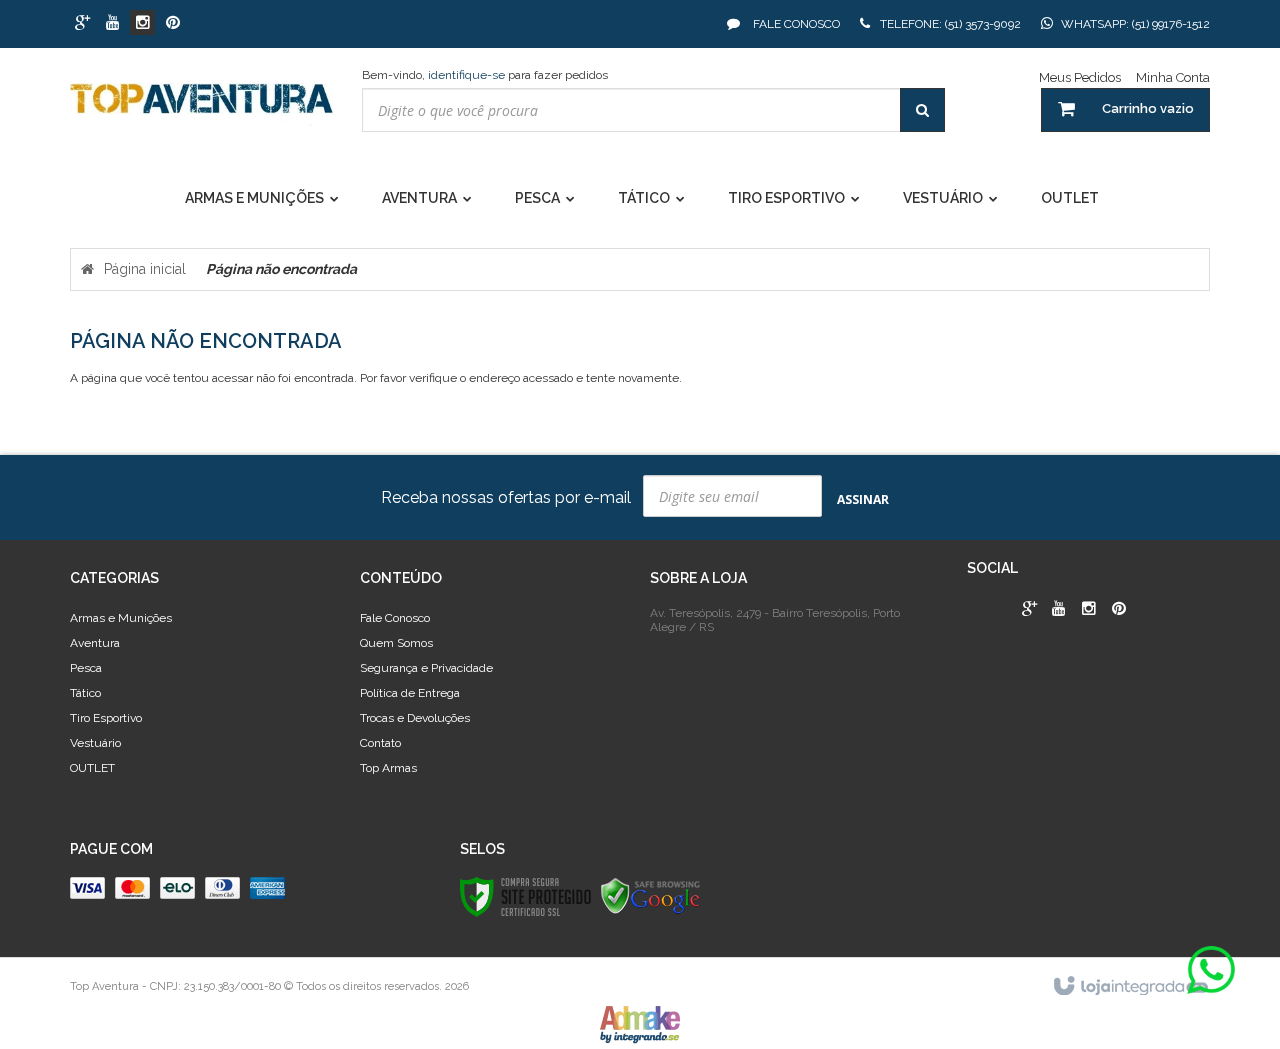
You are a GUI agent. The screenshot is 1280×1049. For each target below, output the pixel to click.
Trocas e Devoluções (415, 718)
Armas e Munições (121, 618)
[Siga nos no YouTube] (1059, 610)
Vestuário (95, 743)
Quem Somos (396, 643)
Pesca (86, 668)
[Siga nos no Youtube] (112, 24)
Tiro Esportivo (106, 718)
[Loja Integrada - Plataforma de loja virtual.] (1129, 987)
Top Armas (388, 768)
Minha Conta (1173, 77)
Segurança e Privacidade (426, 668)
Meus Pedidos (1080, 77)
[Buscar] (922, 110)
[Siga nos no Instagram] (142, 24)
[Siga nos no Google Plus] (82, 24)
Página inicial (145, 269)
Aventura (95, 643)
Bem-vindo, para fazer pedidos (485, 75)
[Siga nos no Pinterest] (172, 24)
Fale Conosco (795, 24)
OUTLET (92, 768)
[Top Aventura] (201, 108)
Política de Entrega (410, 693)
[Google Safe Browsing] (651, 896)
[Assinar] (863, 498)
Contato (380, 743)
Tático (85, 693)
